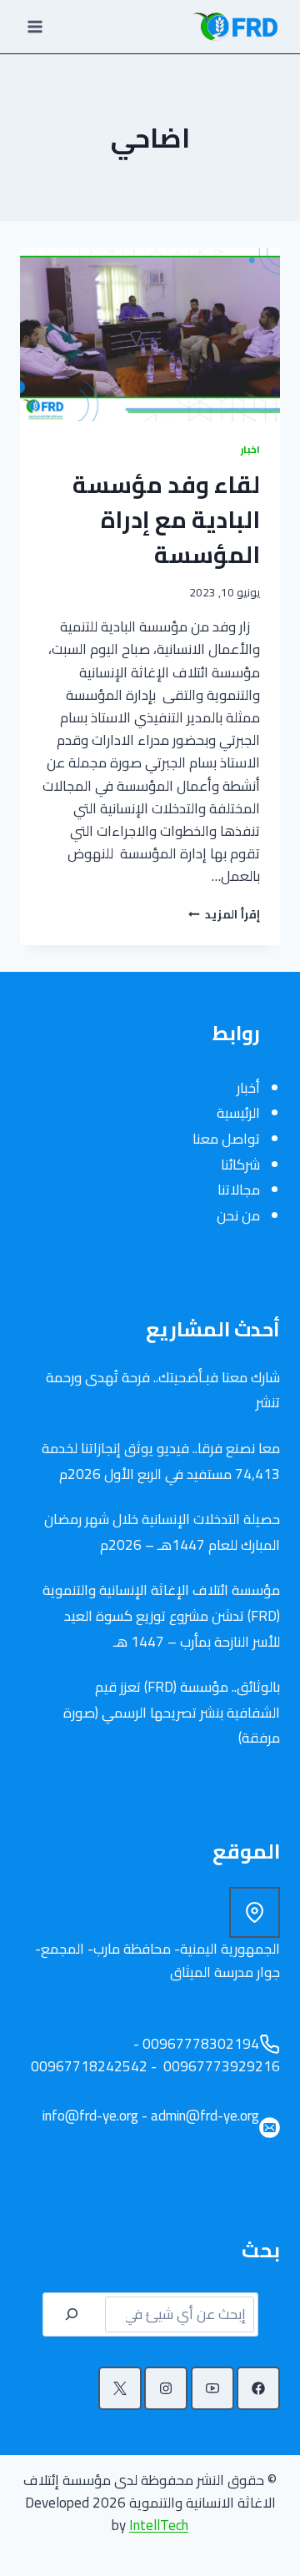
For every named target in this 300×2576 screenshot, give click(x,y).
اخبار (250, 449)
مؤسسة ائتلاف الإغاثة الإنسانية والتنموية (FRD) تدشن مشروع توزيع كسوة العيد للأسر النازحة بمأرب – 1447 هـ (161, 1615)
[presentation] (150, 335)
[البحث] (72, 2314)
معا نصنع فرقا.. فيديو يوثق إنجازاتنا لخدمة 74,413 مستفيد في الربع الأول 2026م (161, 1461)
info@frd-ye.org (90, 2116)
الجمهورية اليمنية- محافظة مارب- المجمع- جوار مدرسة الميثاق (157, 1960)
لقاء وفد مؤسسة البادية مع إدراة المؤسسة (166, 520)
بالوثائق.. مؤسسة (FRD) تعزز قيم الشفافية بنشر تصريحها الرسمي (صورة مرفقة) (172, 1712)
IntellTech (159, 2525)
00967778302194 (201, 2044)
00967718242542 (87, 2066)
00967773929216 (220, 2066)
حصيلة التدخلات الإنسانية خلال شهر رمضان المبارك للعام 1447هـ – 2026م (162, 1532)
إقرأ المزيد (224, 914)
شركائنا (240, 1165)
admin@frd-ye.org (205, 2116)
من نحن (238, 1215)
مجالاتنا (239, 1190)
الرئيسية (238, 1113)
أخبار (248, 1088)
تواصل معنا (226, 1139)
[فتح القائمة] (35, 26)
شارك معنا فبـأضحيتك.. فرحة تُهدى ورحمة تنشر (163, 1390)
